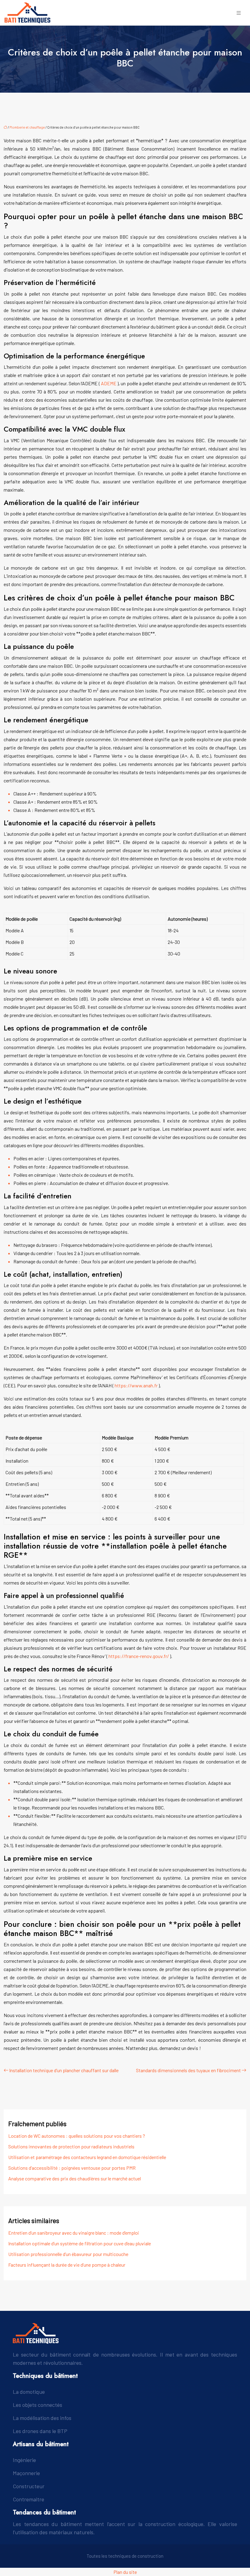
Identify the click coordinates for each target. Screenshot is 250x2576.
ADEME (109, 383)
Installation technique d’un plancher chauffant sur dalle (64, 2070)
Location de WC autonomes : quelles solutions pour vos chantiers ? (77, 2136)
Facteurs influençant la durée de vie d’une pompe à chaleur (67, 2265)
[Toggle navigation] (239, 13)
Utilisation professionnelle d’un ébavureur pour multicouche (68, 2254)
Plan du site (125, 2572)
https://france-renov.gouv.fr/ (139, 1656)
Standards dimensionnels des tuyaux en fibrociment (188, 2070)
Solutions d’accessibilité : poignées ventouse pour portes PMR (72, 2168)
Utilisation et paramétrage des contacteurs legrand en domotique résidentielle (87, 2157)
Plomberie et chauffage (27, 127)
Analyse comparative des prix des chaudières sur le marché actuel (75, 2178)
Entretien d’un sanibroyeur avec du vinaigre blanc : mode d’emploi (74, 2233)
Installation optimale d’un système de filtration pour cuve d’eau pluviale (80, 2243)
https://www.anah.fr (137, 1385)
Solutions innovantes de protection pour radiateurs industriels (71, 2146)
